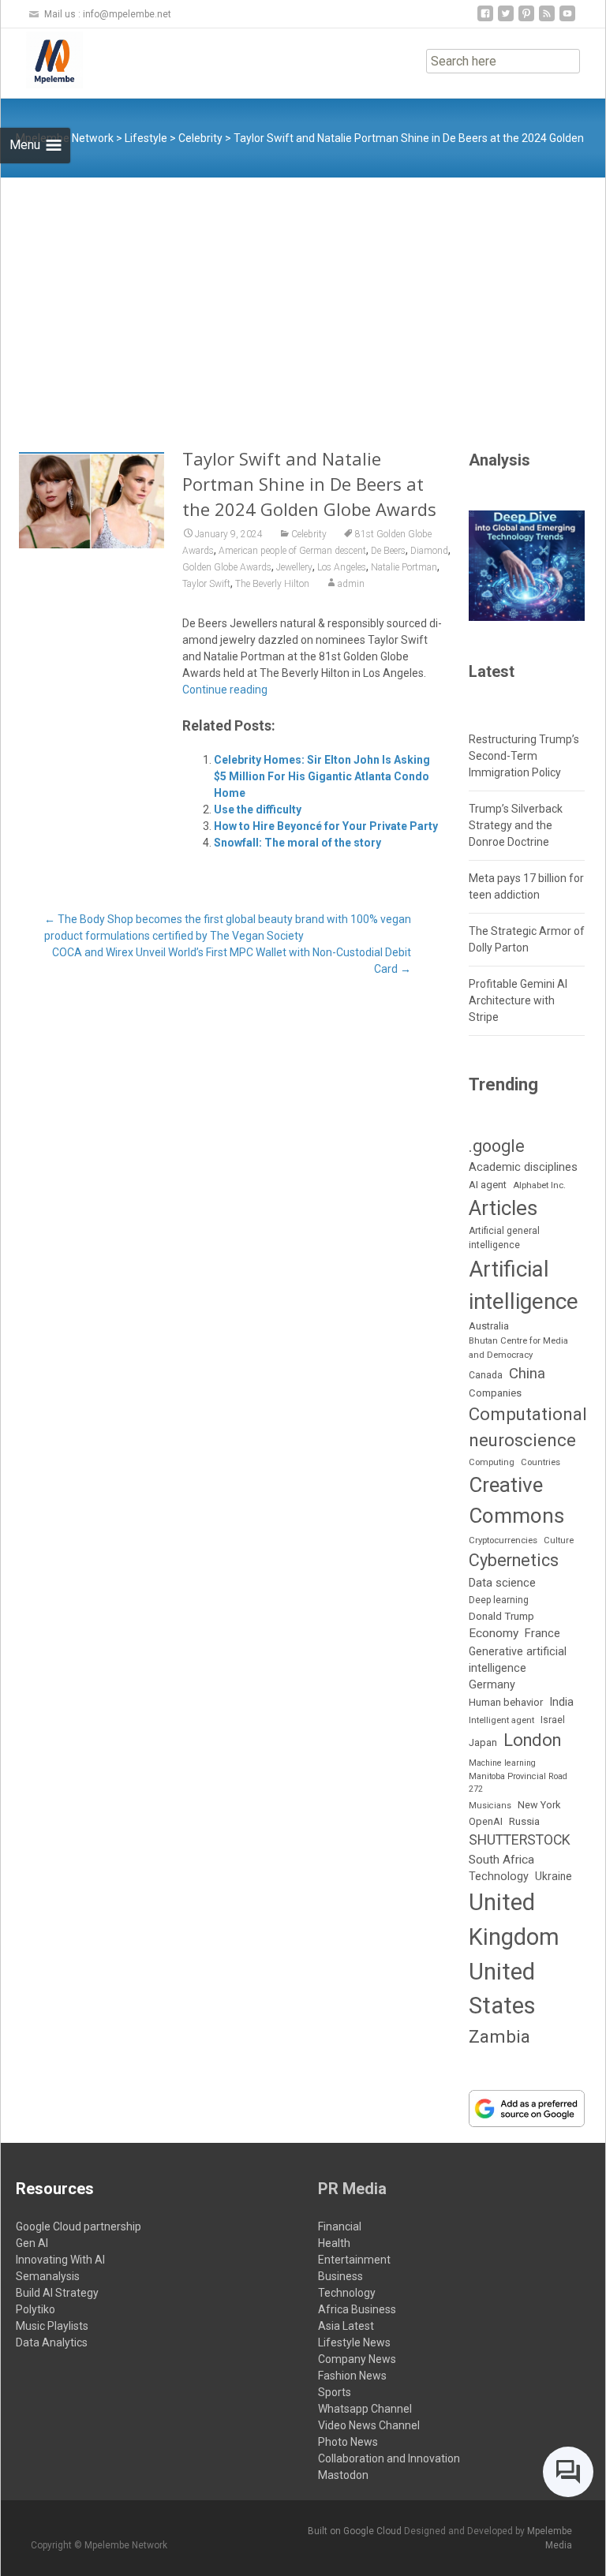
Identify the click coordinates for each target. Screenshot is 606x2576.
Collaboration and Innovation (389, 2458)
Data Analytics (52, 2342)
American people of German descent (292, 551)
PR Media (352, 2189)
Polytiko (36, 2309)
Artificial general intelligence (504, 1238)
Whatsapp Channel (365, 2409)
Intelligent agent (501, 1720)
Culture (559, 1540)
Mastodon (343, 2475)
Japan (483, 1742)
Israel (553, 1720)
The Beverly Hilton (272, 584)
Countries (541, 1462)
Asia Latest (346, 2326)
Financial (340, 2226)
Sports (335, 2392)
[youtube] (567, 19)
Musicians (490, 1806)
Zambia (499, 2037)
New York (539, 1805)
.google (497, 1146)
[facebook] (485, 19)
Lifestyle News (354, 2342)
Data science (502, 1583)
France (542, 1633)
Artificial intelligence (524, 1285)
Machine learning (502, 1763)
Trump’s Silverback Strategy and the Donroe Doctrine (516, 825)
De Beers (388, 551)
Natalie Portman (404, 567)
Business (340, 2276)
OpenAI (486, 1821)
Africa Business (357, 2309)
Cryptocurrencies (503, 1540)
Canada (486, 1375)
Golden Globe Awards (227, 567)
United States (502, 1989)
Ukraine (554, 1876)
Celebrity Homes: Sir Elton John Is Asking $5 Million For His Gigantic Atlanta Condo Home (322, 776)
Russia (524, 1821)
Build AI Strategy (57, 2293)
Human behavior (506, 1702)
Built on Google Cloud (356, 2531)
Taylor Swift (206, 584)
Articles (503, 1208)
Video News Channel (369, 2425)
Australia (489, 1326)
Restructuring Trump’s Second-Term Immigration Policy (524, 756)
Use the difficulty (258, 809)
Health (334, 2243)
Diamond (429, 551)
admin (351, 584)
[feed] (547, 19)
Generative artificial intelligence (518, 1660)
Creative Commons (516, 1500)
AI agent (488, 1185)
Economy (494, 1633)
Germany (492, 1685)
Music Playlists (52, 2326)
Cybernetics (514, 1560)
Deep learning (499, 1600)
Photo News (348, 2442)
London (532, 1740)
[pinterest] (526, 19)
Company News (357, 2359)
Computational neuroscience (528, 1427)
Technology (499, 1877)
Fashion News (352, 2376)
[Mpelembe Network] (42, 60)
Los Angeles (342, 567)
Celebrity (309, 534)
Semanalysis (48, 2276)
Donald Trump (501, 1616)
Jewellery (294, 567)
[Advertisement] (303, 296)
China (527, 1374)
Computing (492, 1462)
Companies (495, 1393)
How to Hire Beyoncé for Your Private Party (326, 826)
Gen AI (32, 2243)
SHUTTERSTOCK (520, 1840)
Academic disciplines (523, 1167)
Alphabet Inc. (539, 1185)
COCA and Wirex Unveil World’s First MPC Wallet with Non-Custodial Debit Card (232, 961)
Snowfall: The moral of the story (297, 843)
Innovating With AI (60, 2260)
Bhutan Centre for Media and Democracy (518, 1347)
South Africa (501, 1860)
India (561, 1702)
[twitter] (506, 19)
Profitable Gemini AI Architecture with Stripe (518, 1000)
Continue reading (225, 690)
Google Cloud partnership (79, 2226)
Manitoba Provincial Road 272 (518, 1783)
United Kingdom (514, 1920)
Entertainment (354, 2260)
